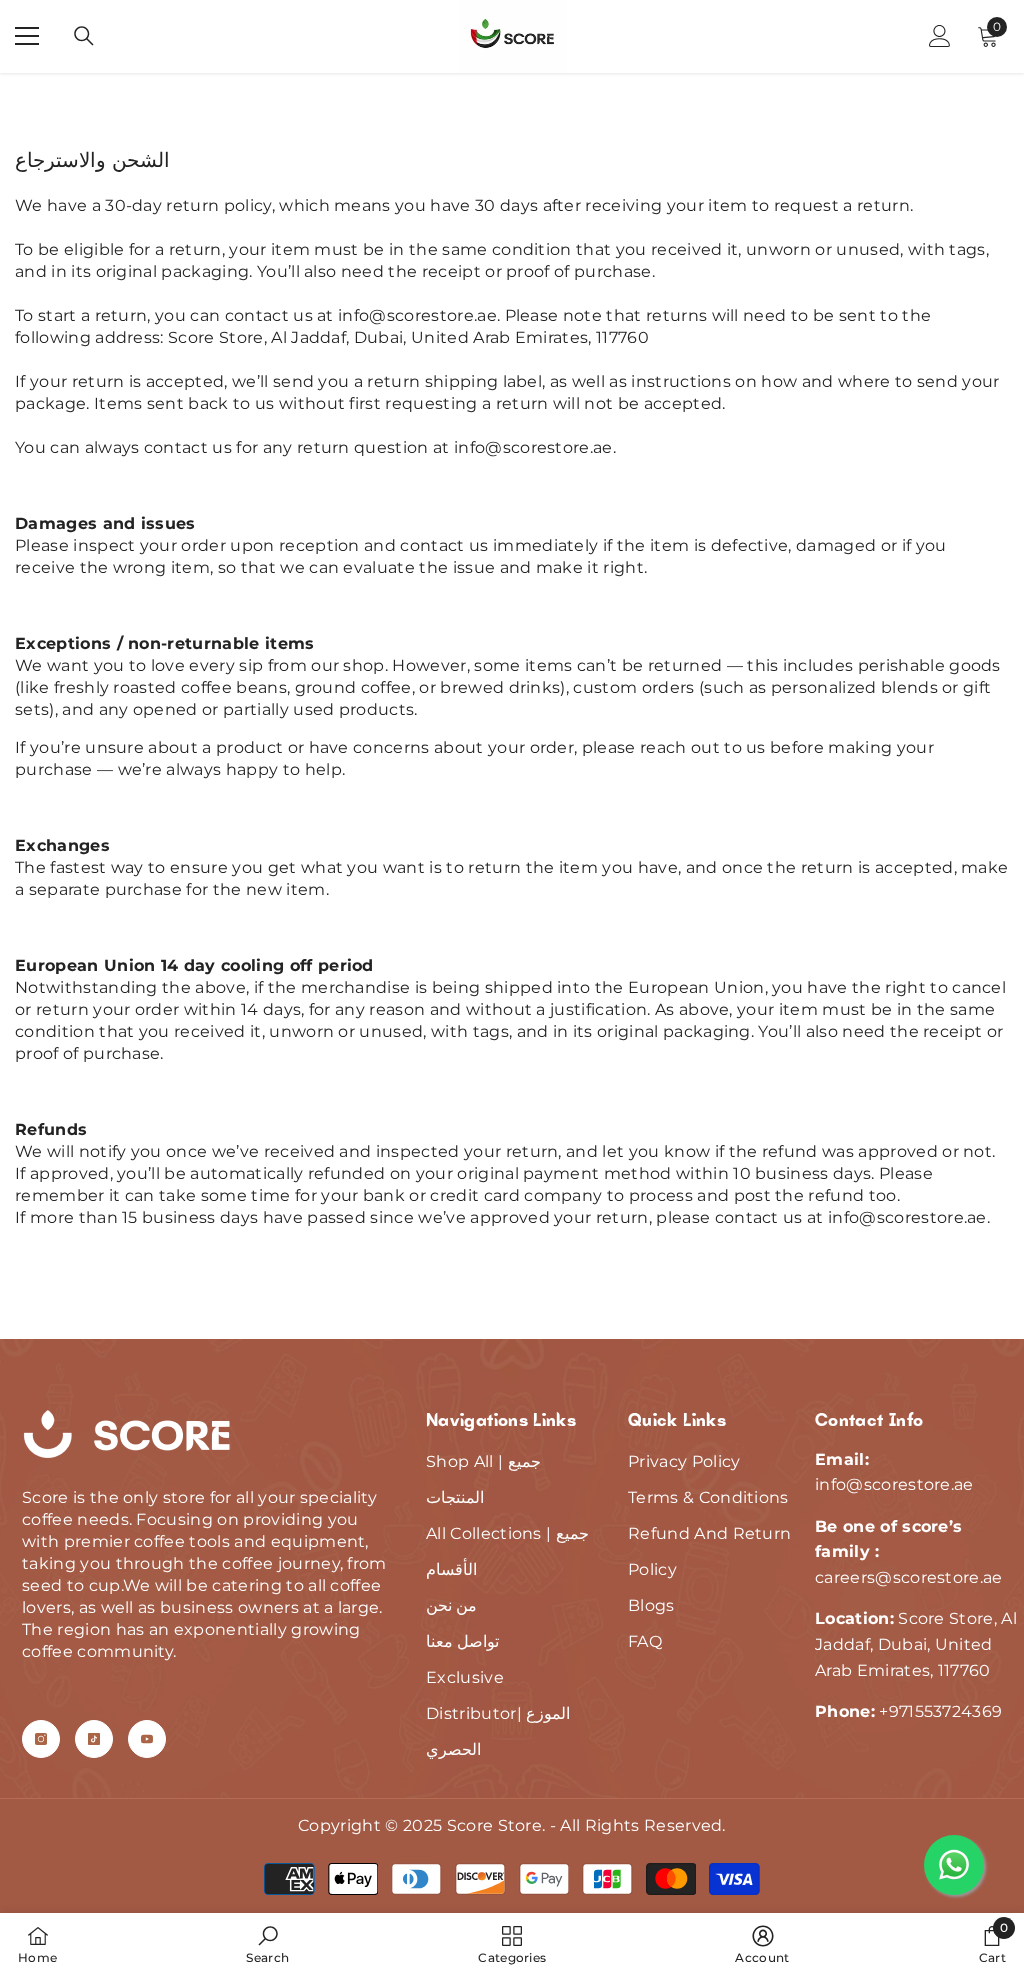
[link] (267, 1944)
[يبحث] (84, 36)
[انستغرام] (41, 1739)
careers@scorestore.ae (909, 1577)
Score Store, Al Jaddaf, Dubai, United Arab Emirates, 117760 (408, 337)
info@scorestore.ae (417, 315)
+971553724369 (940, 1711)
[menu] (27, 36)
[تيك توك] (94, 1739)
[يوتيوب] (147, 1739)
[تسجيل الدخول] (940, 36)
